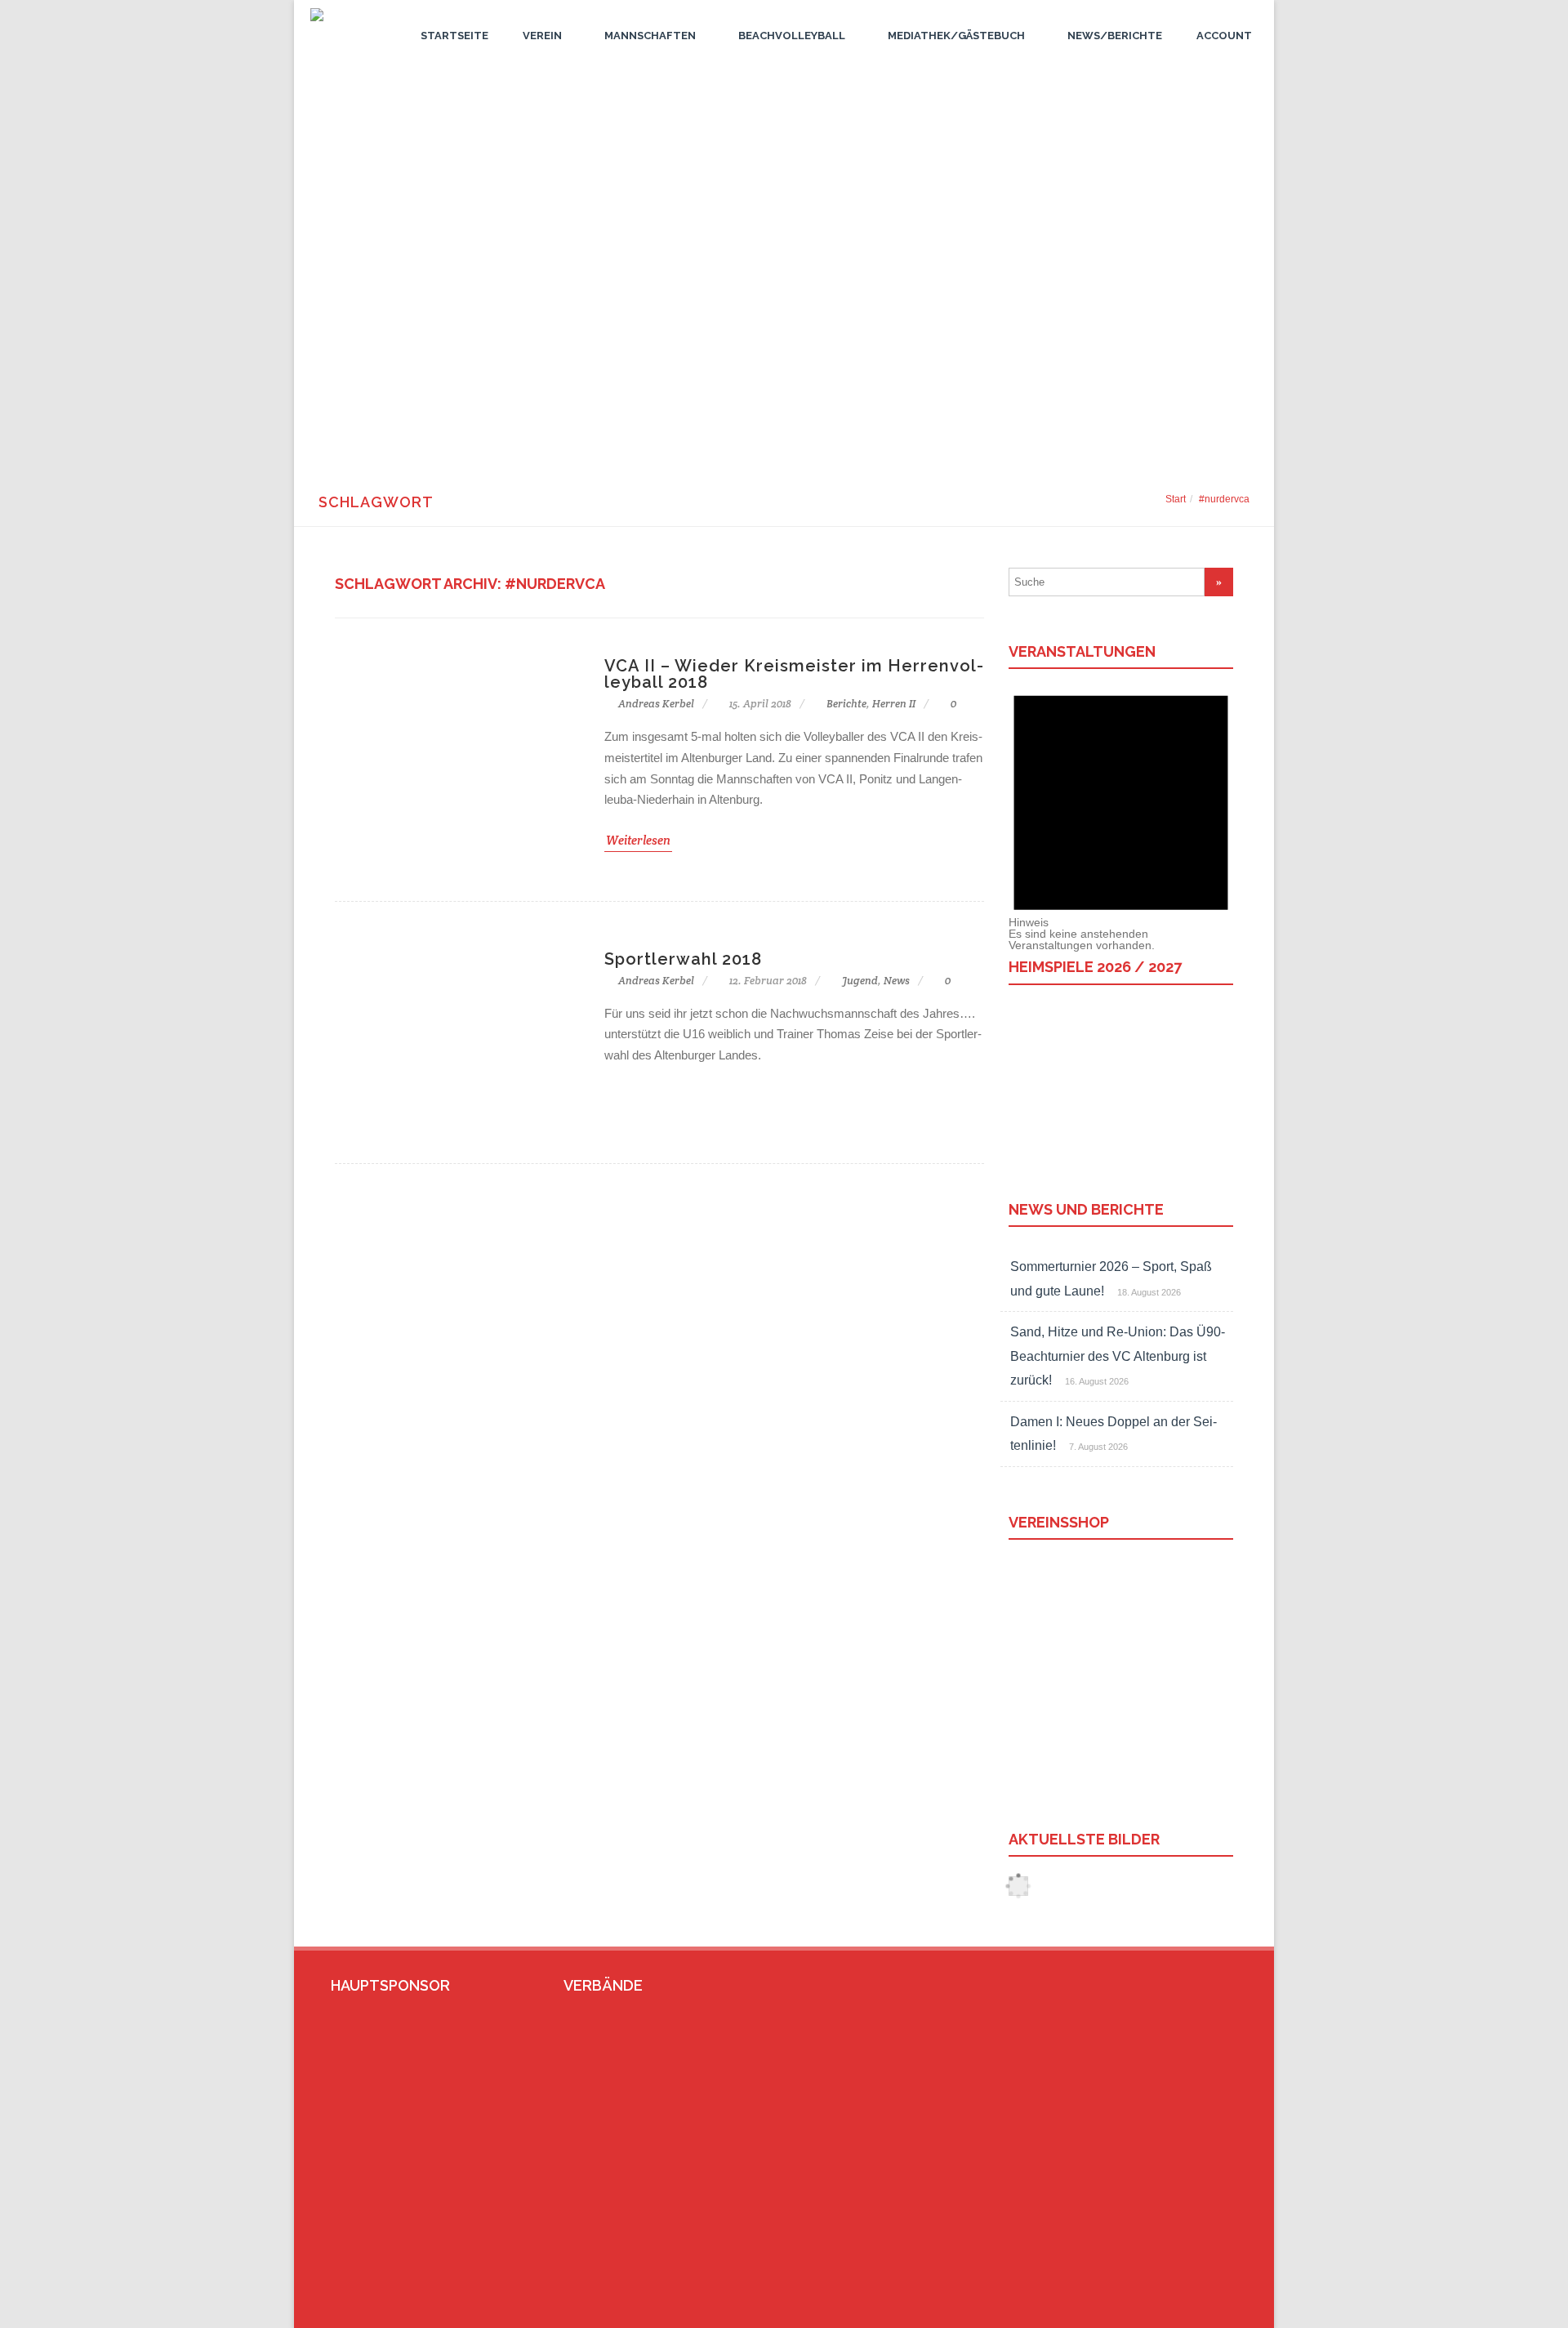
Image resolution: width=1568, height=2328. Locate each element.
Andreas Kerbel (655, 704)
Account (1224, 36)
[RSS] (1224, 2309)
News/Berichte (1115, 36)
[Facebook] (1172, 2309)
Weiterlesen (638, 840)
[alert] (1121, 810)
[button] (784, 421)
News (897, 981)
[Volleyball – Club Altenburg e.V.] (313, 25)
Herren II (894, 704)
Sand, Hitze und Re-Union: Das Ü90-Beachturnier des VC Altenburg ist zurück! (1118, 1356)
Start (1176, 499)
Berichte (846, 704)
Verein (542, 36)
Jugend (860, 981)
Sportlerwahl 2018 (683, 959)
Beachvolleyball (792, 36)
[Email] (1198, 2309)
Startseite (454, 36)
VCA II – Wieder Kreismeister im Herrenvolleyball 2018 (794, 674)
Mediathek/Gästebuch (956, 36)
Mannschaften (650, 36)
